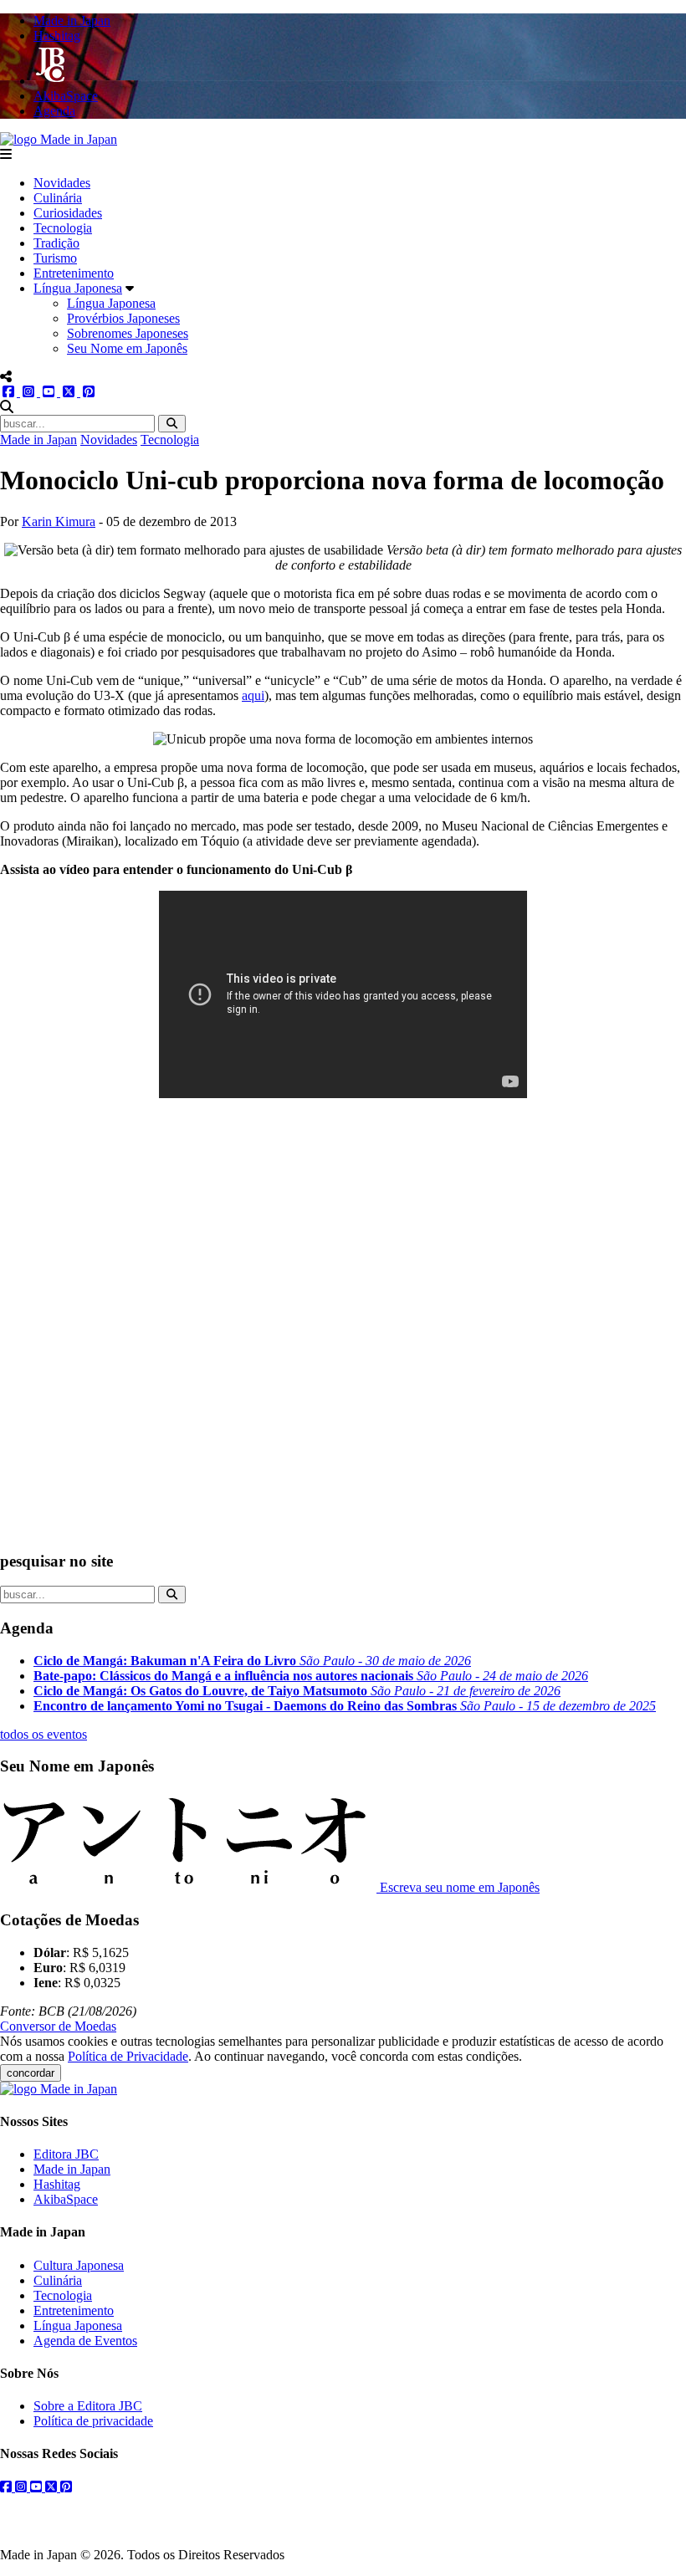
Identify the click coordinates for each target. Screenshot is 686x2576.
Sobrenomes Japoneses (128, 333)
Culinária (58, 198)
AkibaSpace (66, 2199)
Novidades (62, 183)
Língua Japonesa (78, 288)
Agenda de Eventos (85, 2341)
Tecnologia (63, 228)
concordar (31, 2073)
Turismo (55, 258)
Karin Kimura (59, 521)
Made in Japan (38, 440)
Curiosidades (68, 213)
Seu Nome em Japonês (127, 348)
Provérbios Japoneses (123, 318)
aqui (253, 695)
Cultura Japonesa (79, 2265)
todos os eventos (44, 1734)
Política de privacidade (93, 2421)
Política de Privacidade (128, 2056)
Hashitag (57, 2184)
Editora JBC (66, 2154)
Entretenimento (74, 273)
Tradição (56, 243)
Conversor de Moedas (58, 2026)
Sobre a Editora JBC (88, 2406)
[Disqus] (343, 1324)
